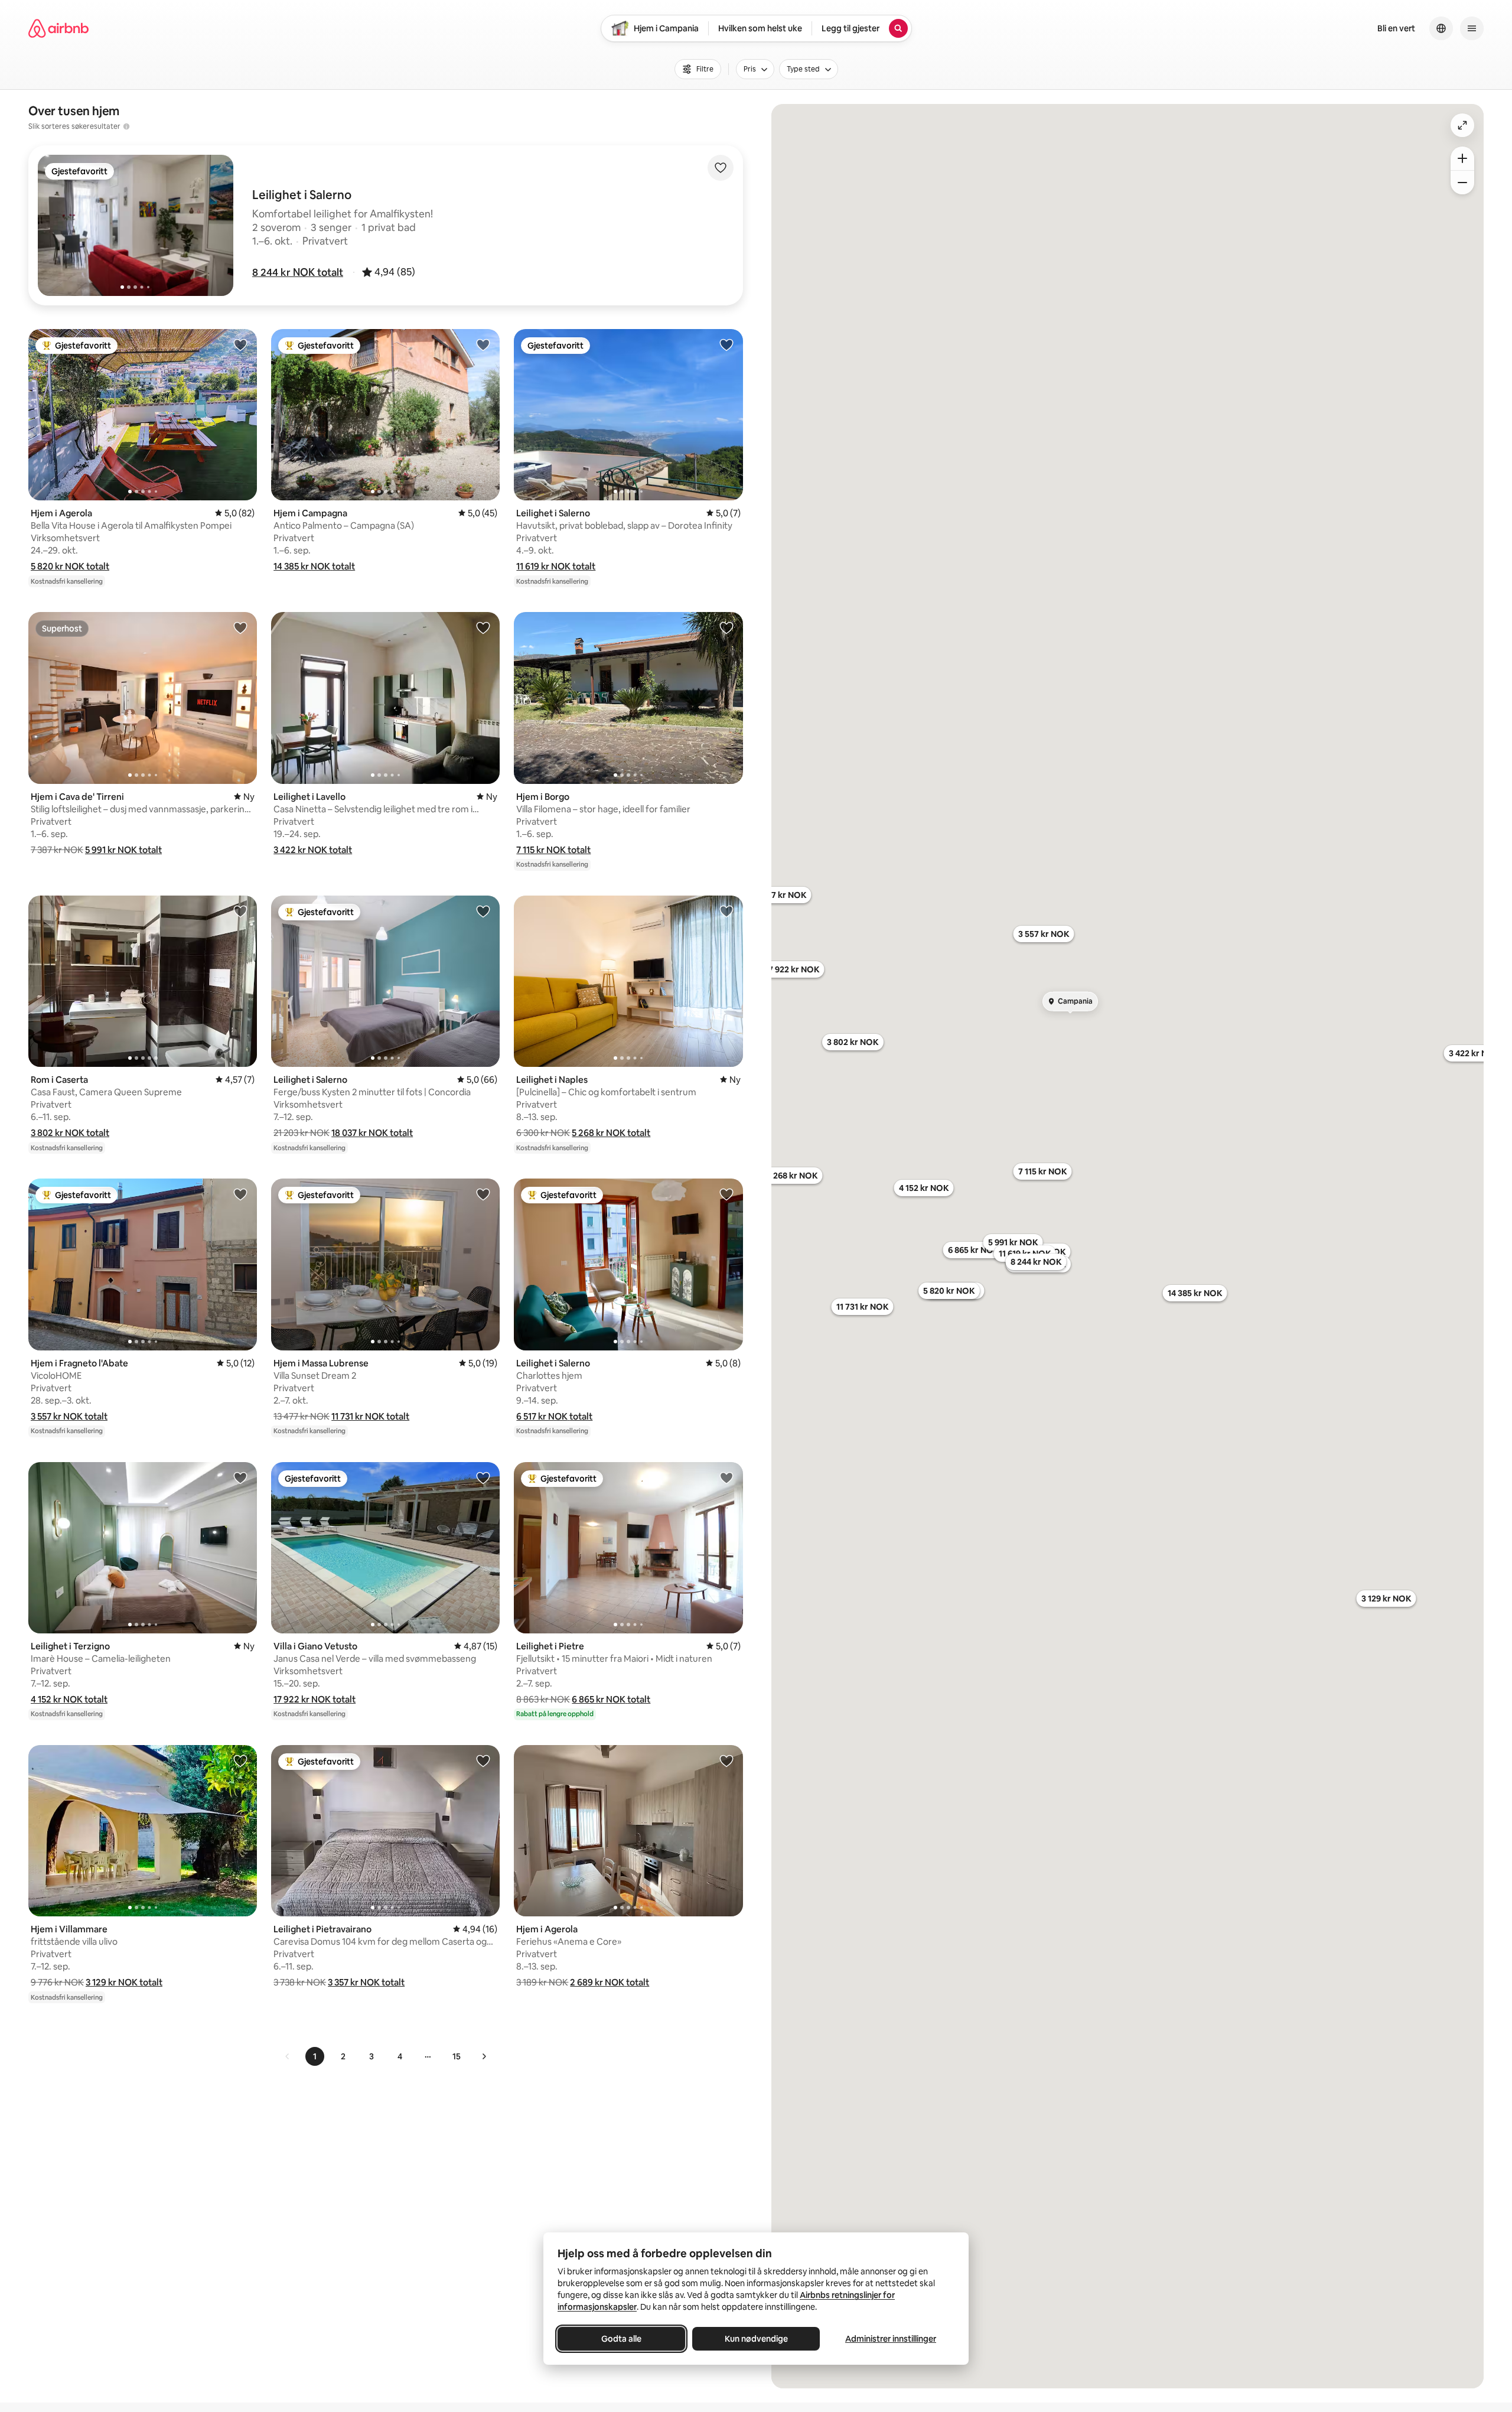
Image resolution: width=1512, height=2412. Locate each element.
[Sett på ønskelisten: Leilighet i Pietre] (726, 1477)
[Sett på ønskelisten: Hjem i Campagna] (483, 344)
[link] (288, 2056)
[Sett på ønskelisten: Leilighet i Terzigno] (240, 1477)
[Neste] (484, 2056)
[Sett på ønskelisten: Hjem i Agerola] (240, 344)
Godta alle (621, 2339)
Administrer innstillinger (891, 2339)
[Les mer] (126, 126)
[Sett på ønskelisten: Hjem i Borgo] (726, 627)
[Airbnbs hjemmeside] (58, 28)
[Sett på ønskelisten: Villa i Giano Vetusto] (483, 1477)
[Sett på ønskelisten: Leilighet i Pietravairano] (483, 1760)
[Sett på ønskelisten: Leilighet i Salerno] (726, 344)
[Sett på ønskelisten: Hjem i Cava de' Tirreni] (240, 627)
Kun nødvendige (756, 2339)
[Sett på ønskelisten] (721, 168)
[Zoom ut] (1462, 183)
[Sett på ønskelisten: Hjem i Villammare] (240, 1760)
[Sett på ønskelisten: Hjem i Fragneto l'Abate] (240, 1194)
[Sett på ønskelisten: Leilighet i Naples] (726, 911)
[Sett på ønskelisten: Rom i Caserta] (240, 911)
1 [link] (315, 2056)
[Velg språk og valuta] (1441, 28)
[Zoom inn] (1462, 158)
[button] (298, 272)
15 (457, 2056)
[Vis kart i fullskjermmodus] (1462, 125)
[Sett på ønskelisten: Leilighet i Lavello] (483, 627)
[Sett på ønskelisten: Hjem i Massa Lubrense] (483, 1194)
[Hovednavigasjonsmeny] (1472, 28)
